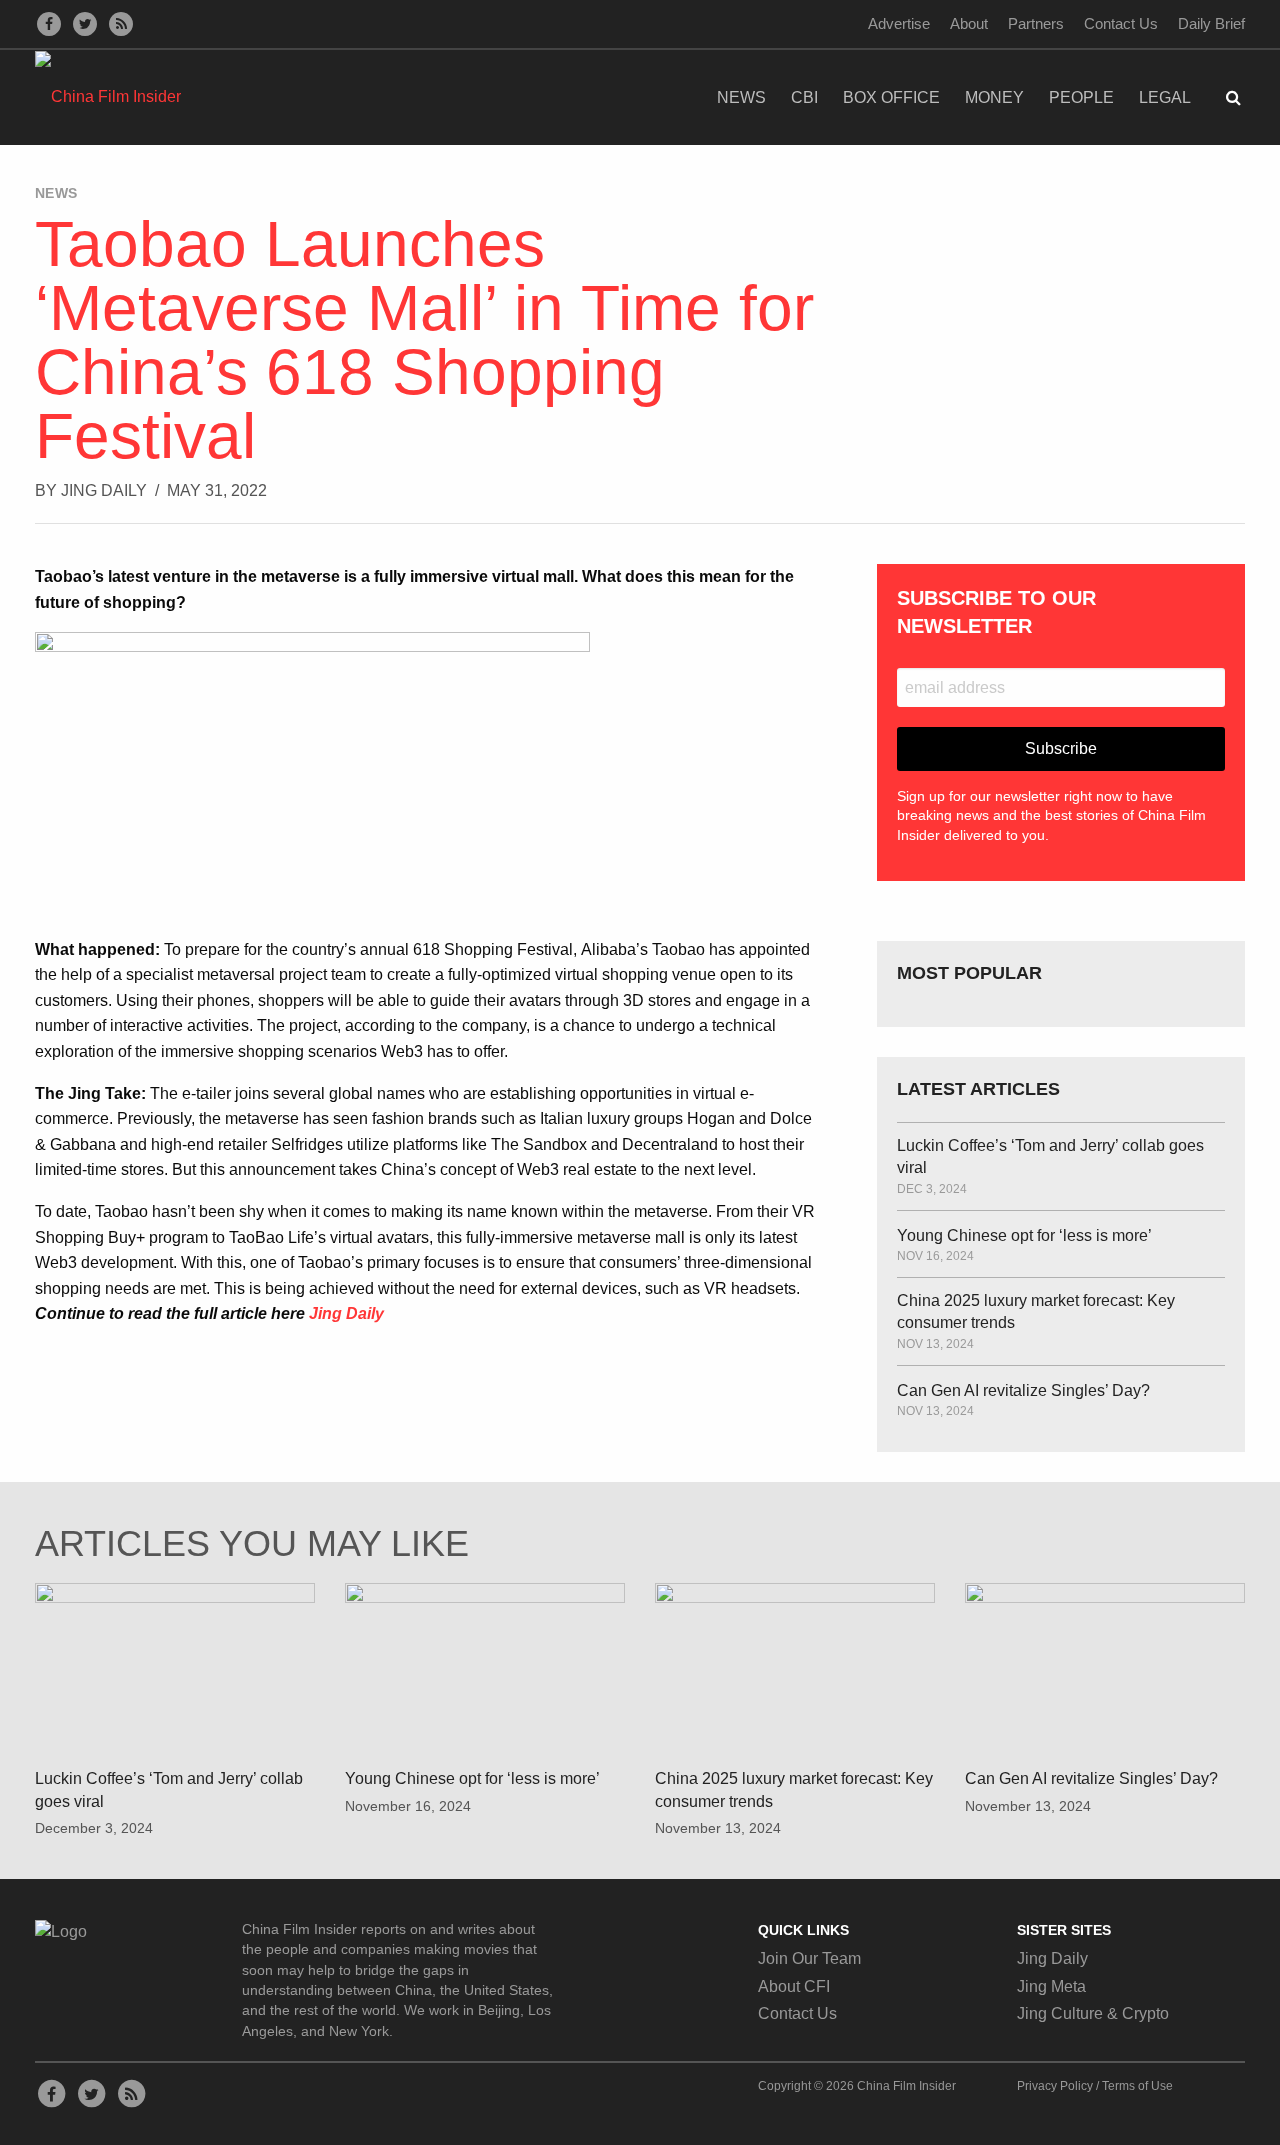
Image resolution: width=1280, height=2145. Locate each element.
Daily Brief (1211, 23)
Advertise (899, 23)
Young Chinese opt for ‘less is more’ (1024, 1235)
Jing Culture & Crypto (1093, 2013)
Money (994, 97)
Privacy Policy (1055, 2086)
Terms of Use (1137, 2086)
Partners (1036, 23)
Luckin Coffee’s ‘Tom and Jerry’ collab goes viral (1050, 1156)
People (1081, 97)
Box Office (891, 97)
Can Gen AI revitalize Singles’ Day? (1023, 1390)
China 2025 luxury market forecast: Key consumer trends (1036, 1311)
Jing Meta (1051, 1986)
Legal (1165, 97)
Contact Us (1121, 23)
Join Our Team (809, 1958)
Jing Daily (104, 490)
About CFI (794, 1986)
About (969, 23)
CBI (804, 97)
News (741, 97)
